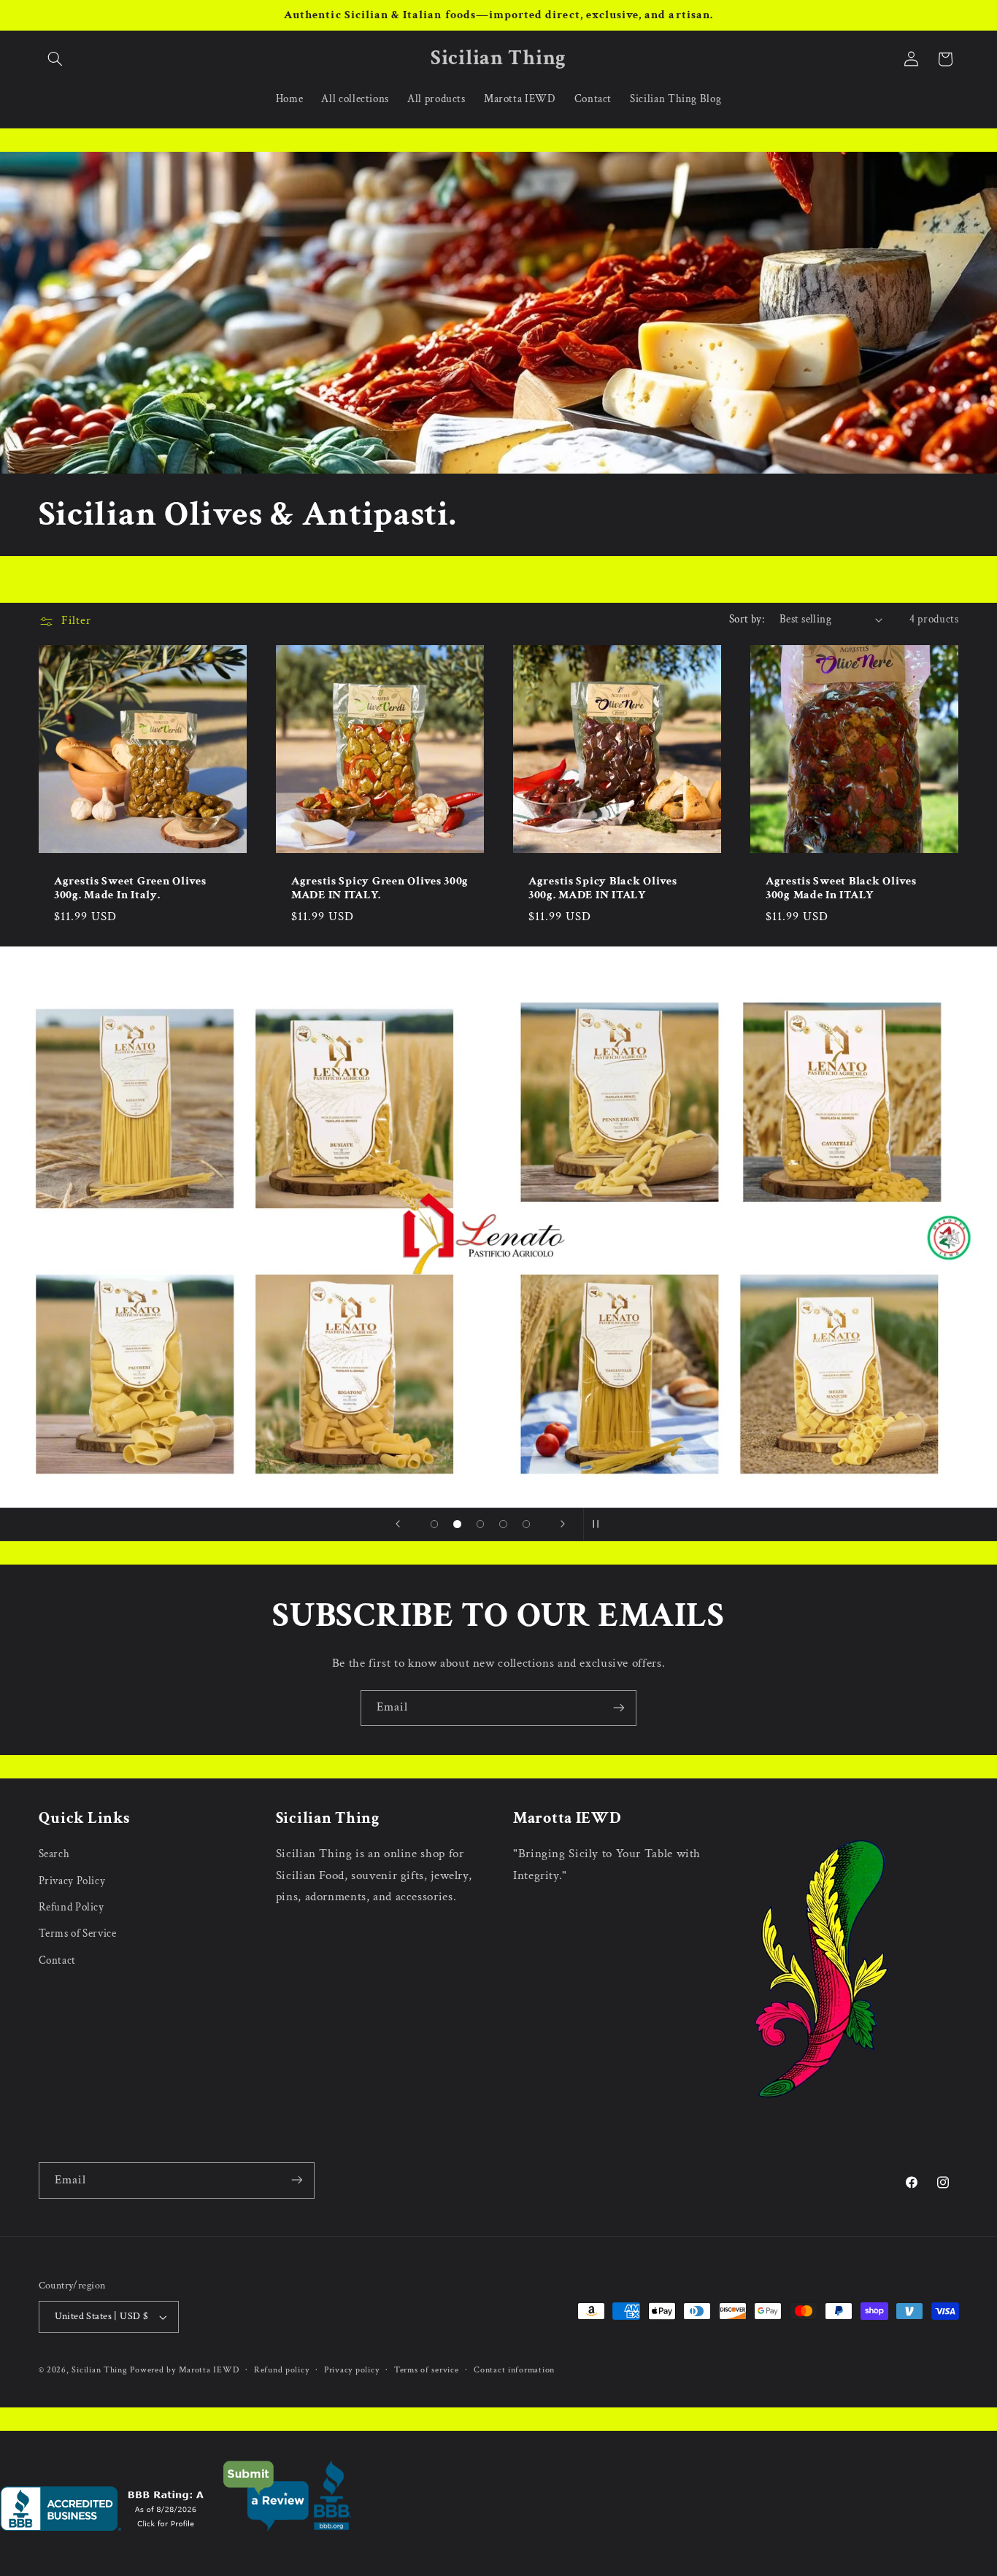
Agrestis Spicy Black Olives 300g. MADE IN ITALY (603, 888)
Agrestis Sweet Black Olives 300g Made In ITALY (841, 888)
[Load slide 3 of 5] (480, 1524)
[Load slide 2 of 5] (458, 1524)
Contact (57, 1960)
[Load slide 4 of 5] (504, 1524)
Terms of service (427, 2370)
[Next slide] (563, 1524)
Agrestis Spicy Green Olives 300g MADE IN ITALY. (380, 888)
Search (54, 1854)
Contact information (514, 2370)
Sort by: (747, 619)
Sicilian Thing (99, 2371)
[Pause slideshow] (599, 1524)
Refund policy (282, 2370)
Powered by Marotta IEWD (184, 2371)
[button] (55, 59)
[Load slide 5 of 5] (526, 1524)
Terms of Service (78, 1933)
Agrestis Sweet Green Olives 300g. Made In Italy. (130, 888)
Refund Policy (72, 1907)
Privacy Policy (72, 1881)
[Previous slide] (398, 1524)
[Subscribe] (619, 1708)
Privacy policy (351, 2370)
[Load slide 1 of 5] (434, 1524)
